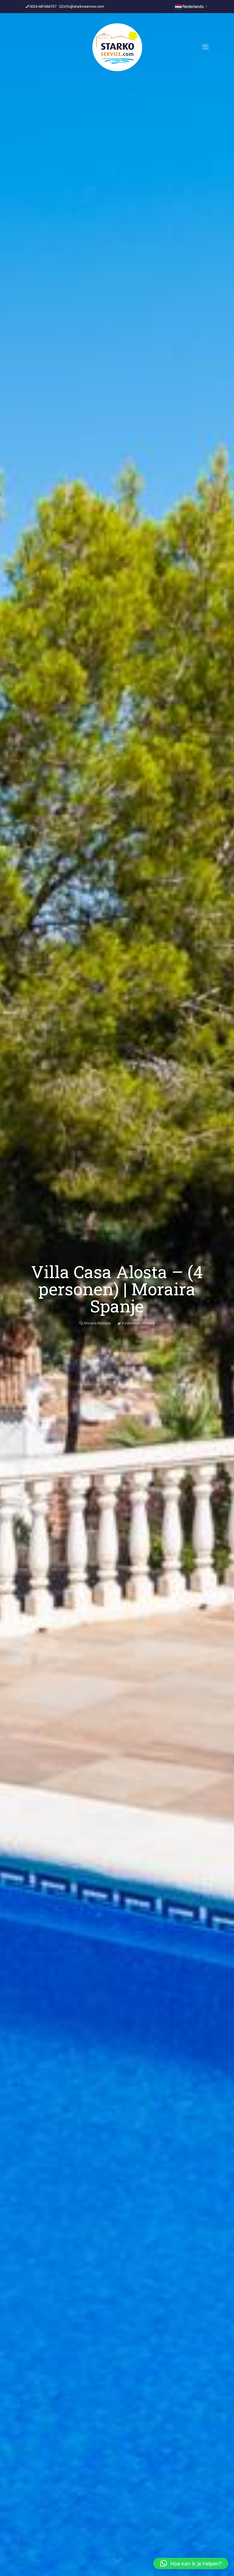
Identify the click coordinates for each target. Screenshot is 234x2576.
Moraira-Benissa (97, 1323)
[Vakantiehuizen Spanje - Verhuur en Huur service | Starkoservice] (117, 47)
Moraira (148, 1323)
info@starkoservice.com (84, 6)
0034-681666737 (43, 6)
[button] (191, 2563)
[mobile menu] (205, 47)
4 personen (131, 1323)
